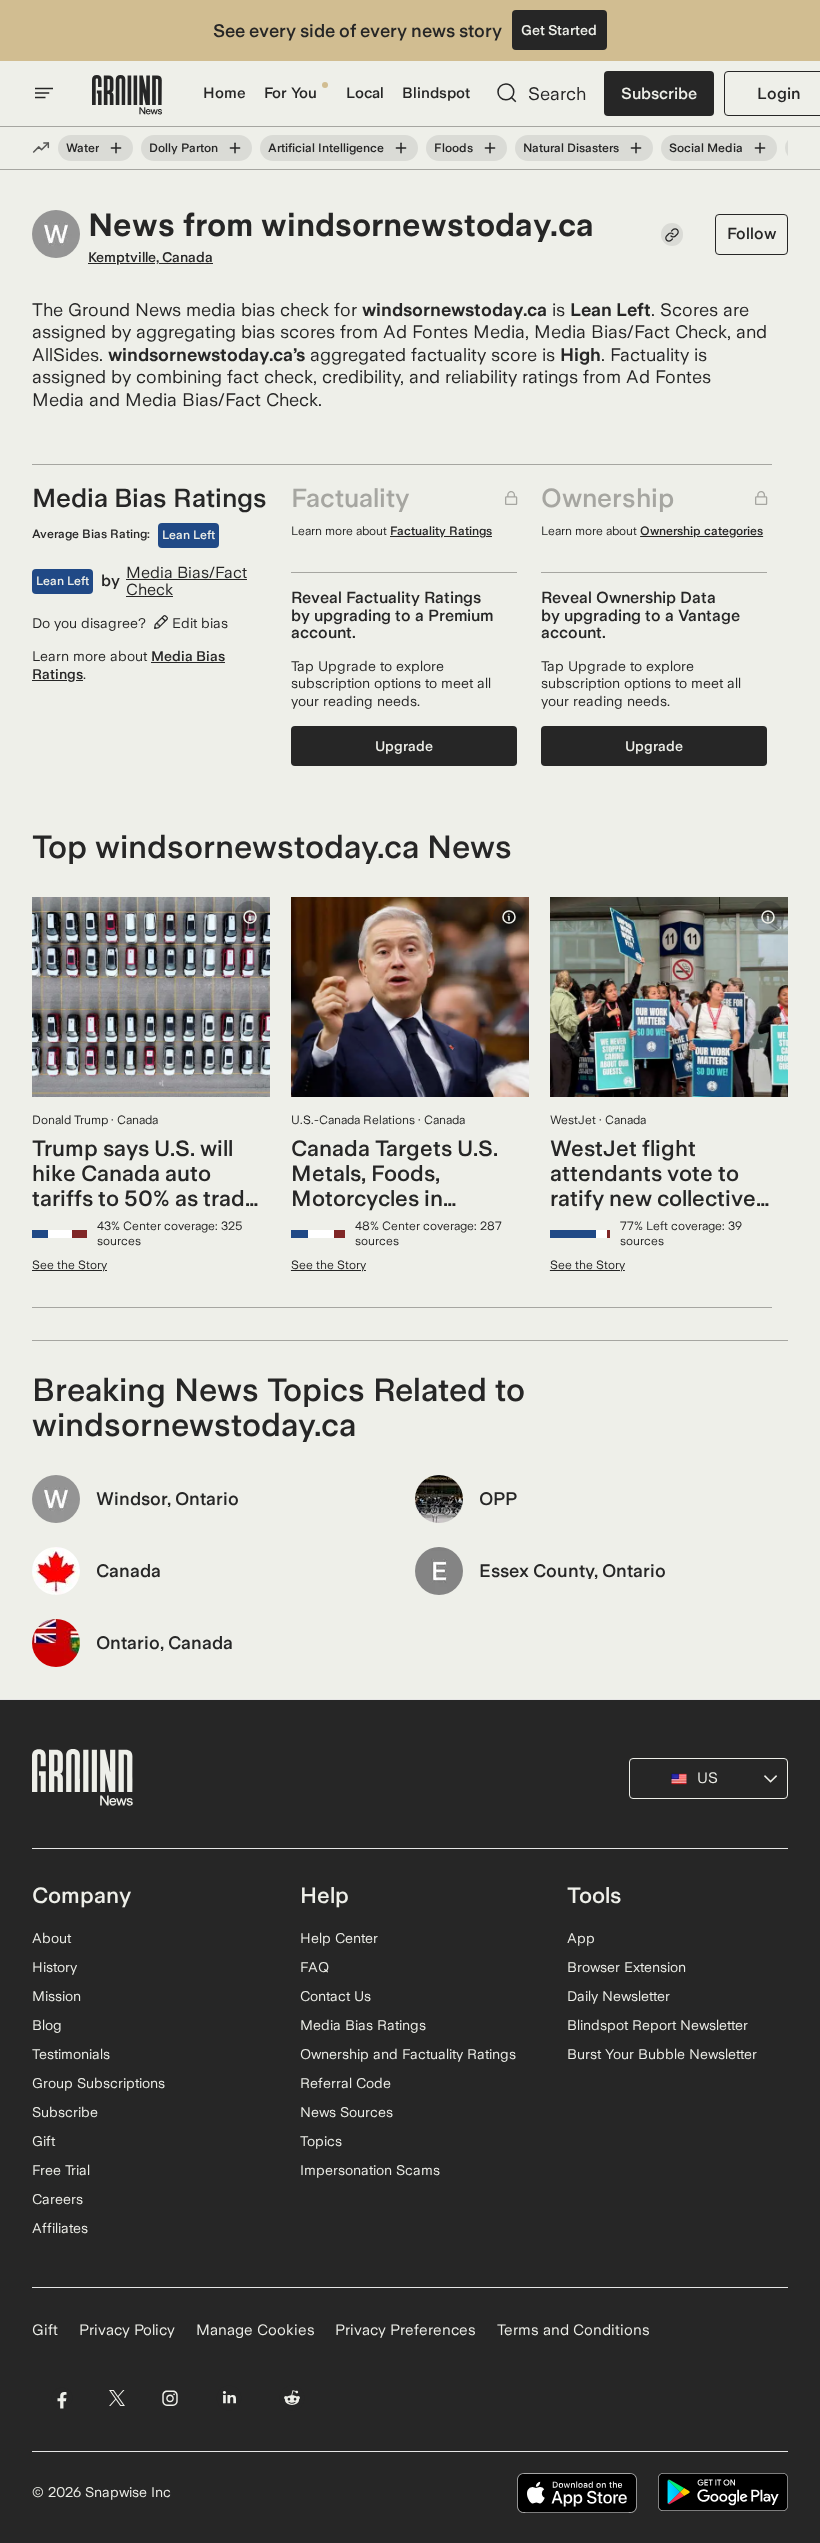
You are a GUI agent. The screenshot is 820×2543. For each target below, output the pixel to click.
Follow (751, 233)
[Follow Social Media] (760, 148)
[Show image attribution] (250, 917)
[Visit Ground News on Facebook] (61, 2398)
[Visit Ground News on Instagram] (169, 2398)
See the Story (69, 1265)
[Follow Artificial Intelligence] (401, 148)
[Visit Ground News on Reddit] (292, 2398)
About (51, 1938)
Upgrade (404, 746)
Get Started (559, 30)
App (581, 1938)
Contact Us (335, 1996)
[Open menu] (44, 93)
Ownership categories (701, 531)
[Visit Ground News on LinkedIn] (229, 2398)
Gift (43, 2141)
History (54, 1967)
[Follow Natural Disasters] (636, 148)
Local (365, 93)
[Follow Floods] (490, 148)
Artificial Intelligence (326, 148)
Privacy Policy (127, 2330)
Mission (56, 1996)
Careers (57, 2199)
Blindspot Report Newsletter (657, 2025)
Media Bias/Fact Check (186, 581)
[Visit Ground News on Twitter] (116, 2398)
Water (82, 148)
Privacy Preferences (405, 2330)
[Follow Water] (116, 148)
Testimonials (71, 2054)
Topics (321, 2141)
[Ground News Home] (127, 95)
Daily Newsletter (618, 1996)
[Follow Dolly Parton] (235, 148)
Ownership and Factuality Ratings (408, 2054)
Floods (453, 148)
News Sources (346, 2112)
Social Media (706, 148)
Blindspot (436, 93)
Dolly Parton (183, 148)
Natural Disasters (571, 148)
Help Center (339, 1938)
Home (224, 93)
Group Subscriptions (98, 2083)
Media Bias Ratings (363, 2025)
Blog (47, 2025)
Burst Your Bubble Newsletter (662, 2054)
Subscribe (659, 93)
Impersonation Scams (370, 2170)
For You (290, 93)
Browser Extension (626, 1967)
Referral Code (345, 2083)
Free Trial (61, 2170)
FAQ (314, 1967)
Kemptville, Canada (150, 257)
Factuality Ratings (441, 531)
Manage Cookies (255, 2330)
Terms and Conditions (573, 2330)
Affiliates (60, 2228)
